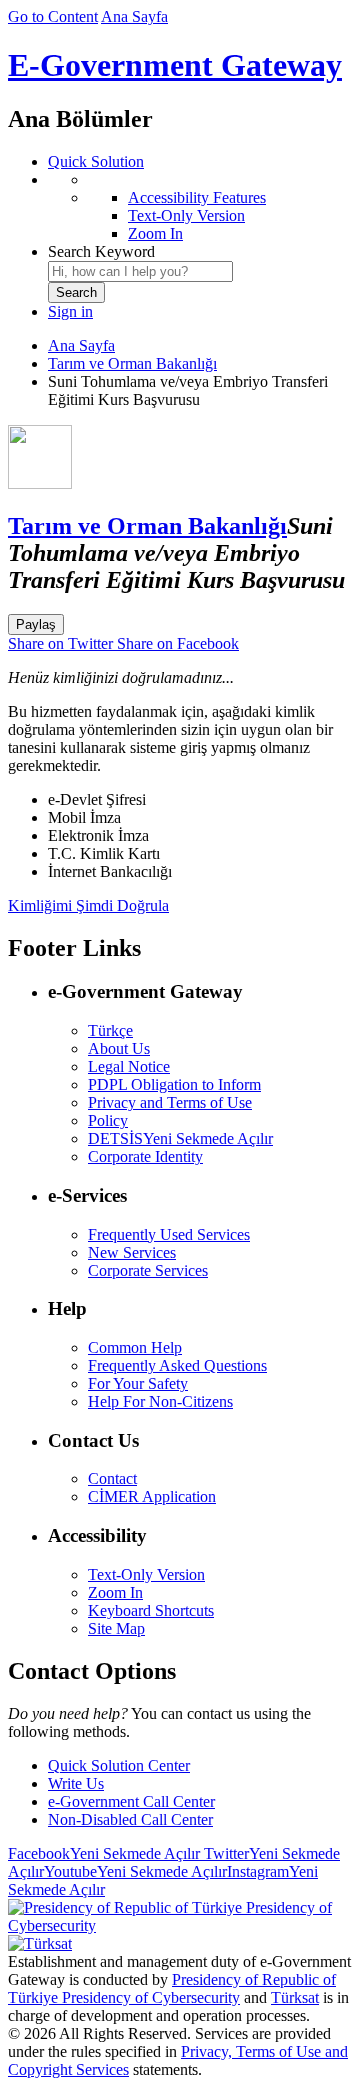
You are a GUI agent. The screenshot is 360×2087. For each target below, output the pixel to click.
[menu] (200, 207)
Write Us (76, 1783)
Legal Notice (129, 1066)
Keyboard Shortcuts (151, 1610)
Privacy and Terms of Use (170, 1102)
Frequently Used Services (169, 1234)
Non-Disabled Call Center (130, 1819)
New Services (132, 1252)
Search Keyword (101, 251)
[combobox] (140, 271)
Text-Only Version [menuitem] (186, 215)
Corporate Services (148, 1270)
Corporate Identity (145, 1156)
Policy (108, 1120)
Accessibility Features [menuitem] (197, 197)
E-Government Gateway (175, 65)
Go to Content (53, 16)
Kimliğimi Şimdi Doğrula (88, 905)
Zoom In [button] (115, 1592)
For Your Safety (138, 1383)
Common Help (135, 1347)
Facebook (104, 1853)
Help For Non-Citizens (160, 1401)
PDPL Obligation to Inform (174, 1084)
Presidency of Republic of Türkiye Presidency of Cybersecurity (172, 1988)
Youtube (135, 1871)
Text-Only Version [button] (146, 1574)
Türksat (295, 1997)
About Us (119, 1048)
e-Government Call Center (131, 1801)
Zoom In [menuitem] (155, 233)
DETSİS (180, 1138)
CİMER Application (152, 1496)
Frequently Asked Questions (177, 1365)
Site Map (116, 1628)
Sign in (70, 311)
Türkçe (110, 1030)
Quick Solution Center (119, 1765)
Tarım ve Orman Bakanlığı (132, 363)
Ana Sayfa (134, 16)
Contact (112, 1478)
